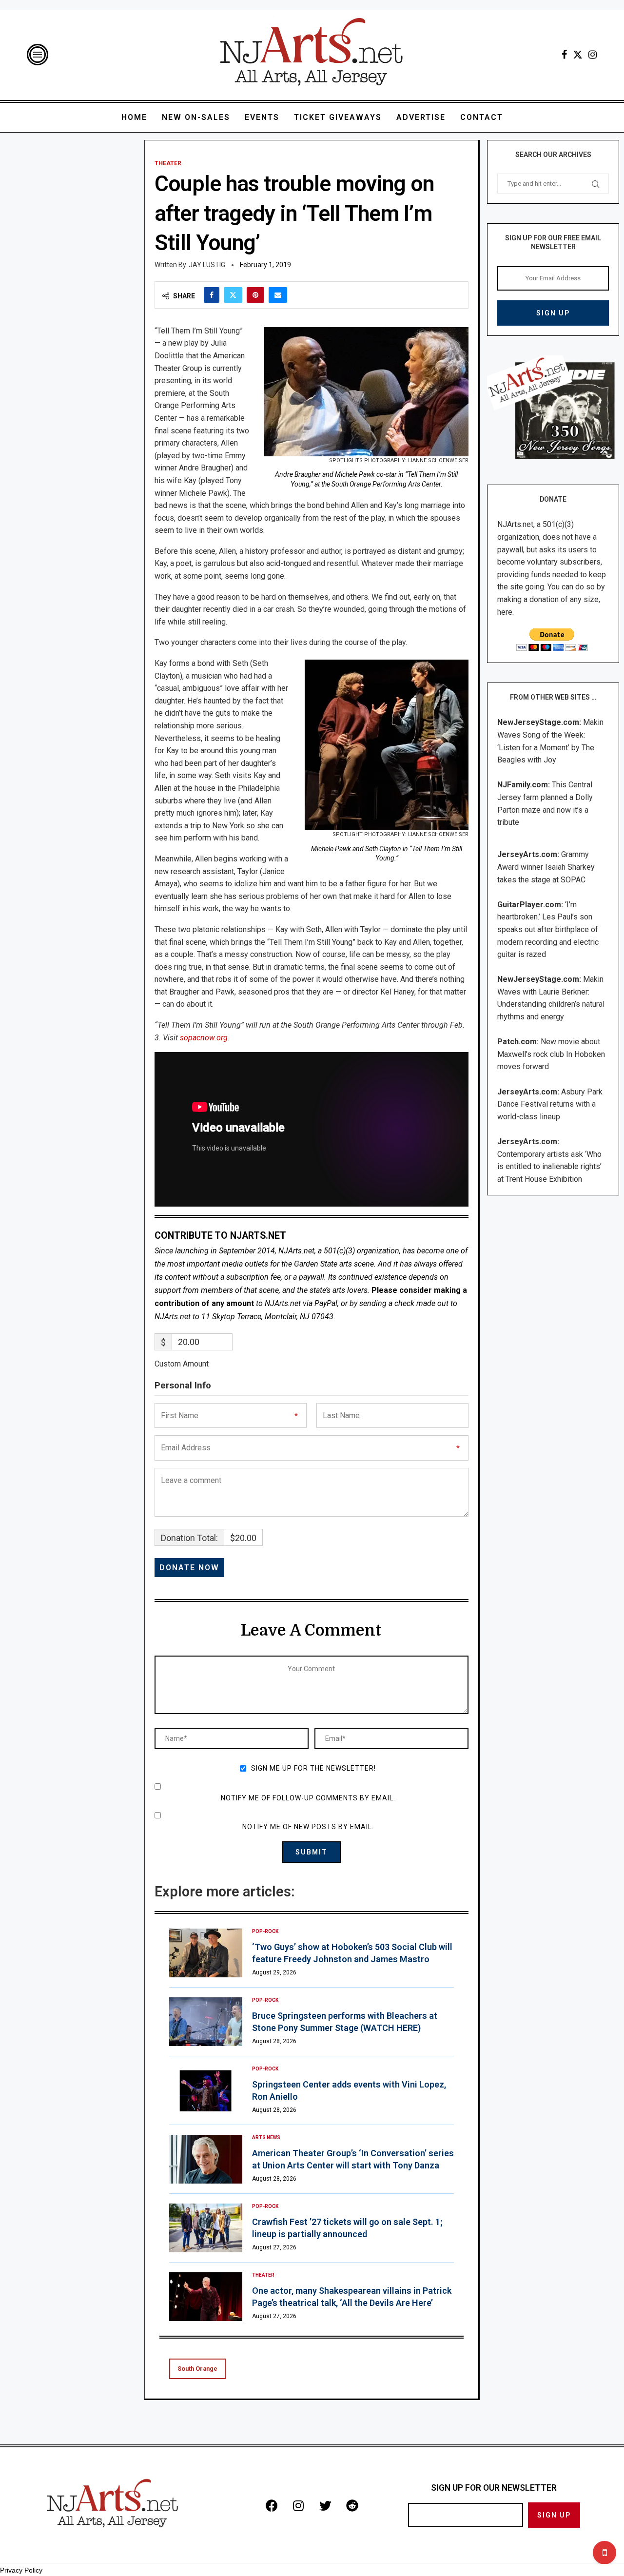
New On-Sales (196, 117)
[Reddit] (352, 2505)
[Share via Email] (278, 295)
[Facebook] (564, 55)
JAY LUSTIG (207, 265)
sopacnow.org (204, 1038)
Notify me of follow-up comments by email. (308, 1798)
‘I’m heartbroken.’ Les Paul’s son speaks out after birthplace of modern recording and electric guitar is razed (548, 929)
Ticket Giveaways (338, 117)
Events (262, 117)
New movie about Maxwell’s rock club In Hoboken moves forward (551, 1054)
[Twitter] (578, 55)
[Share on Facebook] (212, 295)
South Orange (197, 2369)
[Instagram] (593, 55)
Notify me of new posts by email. (308, 1827)
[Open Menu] (38, 55)
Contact (482, 117)
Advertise (421, 117)
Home (134, 117)
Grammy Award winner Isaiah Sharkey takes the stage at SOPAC (546, 867)
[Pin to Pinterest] (255, 295)
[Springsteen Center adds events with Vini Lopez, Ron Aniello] (206, 2090)
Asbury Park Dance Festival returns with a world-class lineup (550, 1104)
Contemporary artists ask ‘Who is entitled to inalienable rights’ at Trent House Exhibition (549, 1167)
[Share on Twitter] (233, 295)
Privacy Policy (21, 2570)
